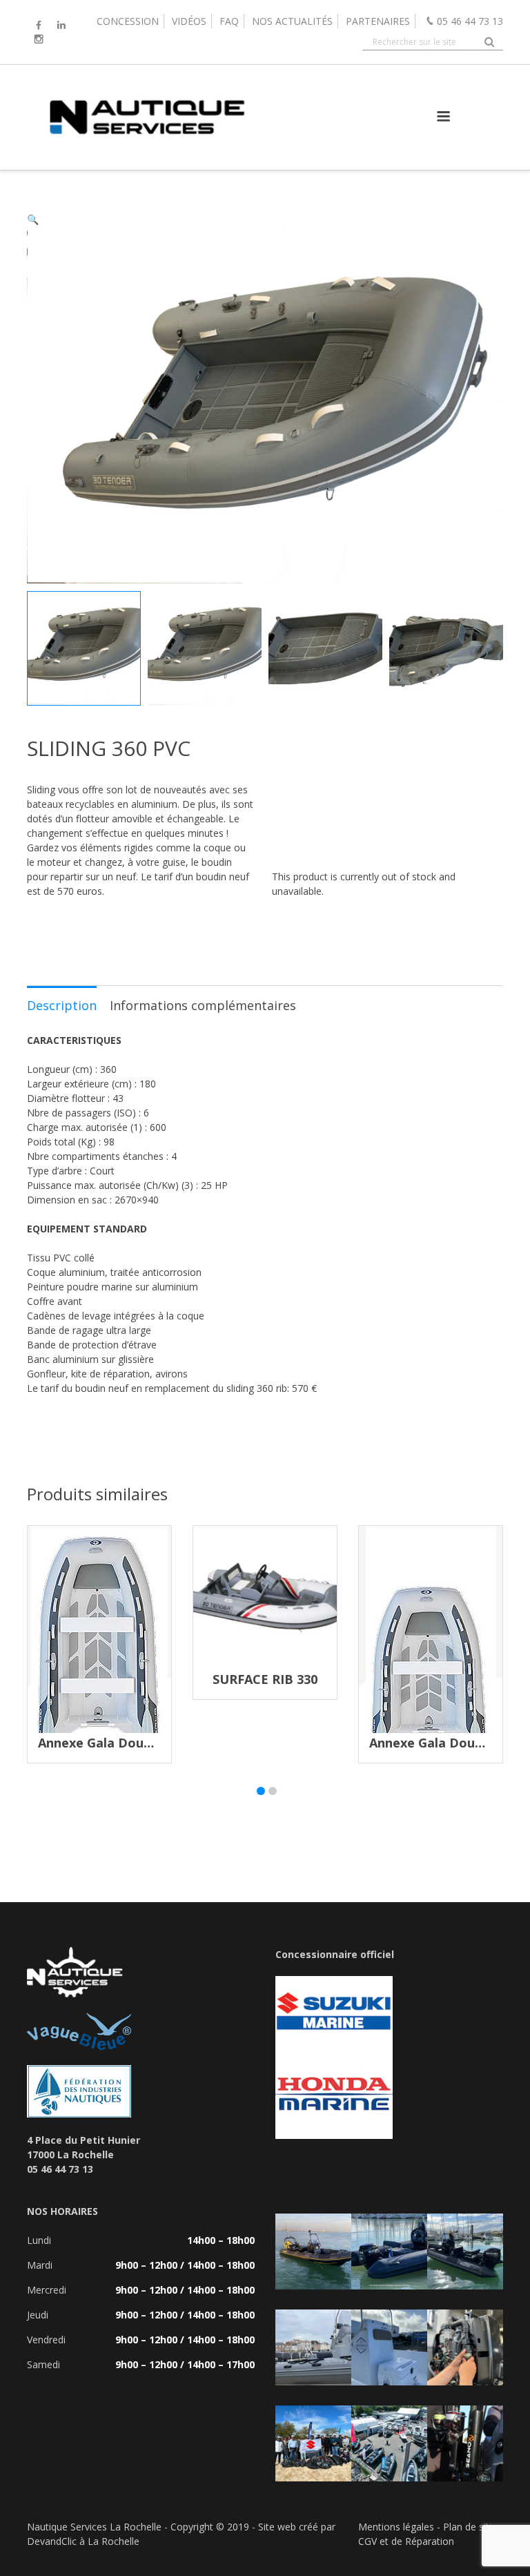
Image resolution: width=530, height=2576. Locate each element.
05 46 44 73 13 (470, 21)
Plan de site (469, 2527)
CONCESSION (128, 21)
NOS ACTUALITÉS (292, 21)
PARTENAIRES (378, 21)
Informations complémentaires (203, 1005)
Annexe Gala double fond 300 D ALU (150, 1743)
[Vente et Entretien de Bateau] (146, 156)
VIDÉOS (189, 21)
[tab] (62, 1005)
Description (62, 1005)
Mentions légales (396, 2527)
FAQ (229, 21)
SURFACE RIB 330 (265, 1679)
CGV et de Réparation (406, 2541)
